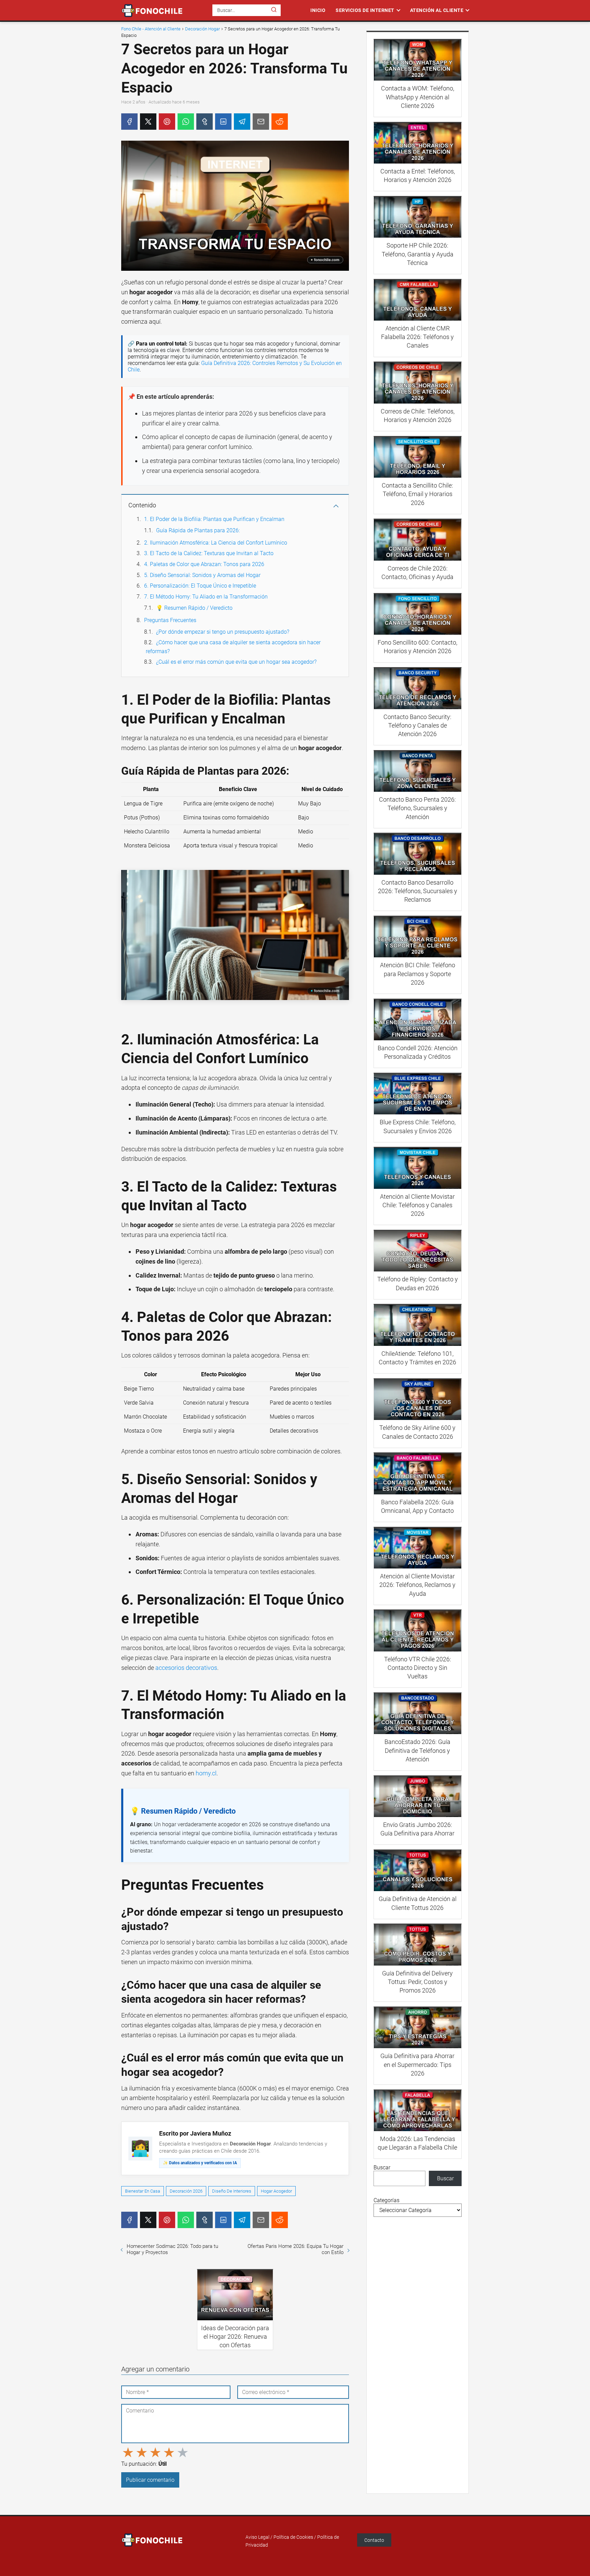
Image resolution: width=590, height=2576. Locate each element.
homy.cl (206, 1773)
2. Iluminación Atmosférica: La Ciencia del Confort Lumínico (216, 543)
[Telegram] (242, 122)
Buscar (382, 2167)
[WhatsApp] (186, 122)
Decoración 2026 (186, 2191)
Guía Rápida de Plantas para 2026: (198, 530)
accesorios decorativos (186, 1668)
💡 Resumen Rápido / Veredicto (194, 608)
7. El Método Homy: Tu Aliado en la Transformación (206, 597)
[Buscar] (274, 10)
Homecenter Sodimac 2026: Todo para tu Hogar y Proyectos (172, 2249)
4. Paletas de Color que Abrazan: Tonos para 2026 (204, 564)
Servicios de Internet (365, 10)
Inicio (318, 10)
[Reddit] (280, 122)
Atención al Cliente (437, 10)
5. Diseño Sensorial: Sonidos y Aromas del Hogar (202, 575)
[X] (148, 122)
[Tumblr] (205, 122)
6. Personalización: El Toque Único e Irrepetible (200, 586)
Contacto (374, 2540)
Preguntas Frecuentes (170, 620)
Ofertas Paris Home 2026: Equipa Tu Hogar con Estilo (296, 2249)
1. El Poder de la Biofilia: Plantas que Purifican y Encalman (214, 519)
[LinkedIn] (223, 122)
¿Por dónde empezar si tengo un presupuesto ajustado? (223, 632)
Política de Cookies (293, 2537)
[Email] (261, 122)
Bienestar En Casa (143, 2191)
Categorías (387, 2200)
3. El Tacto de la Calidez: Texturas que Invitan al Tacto (209, 553)
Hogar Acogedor (276, 2191)
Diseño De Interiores (232, 2191)
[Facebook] (129, 122)
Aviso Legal (257, 2537)
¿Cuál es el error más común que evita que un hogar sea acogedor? (236, 662)
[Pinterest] (167, 122)
